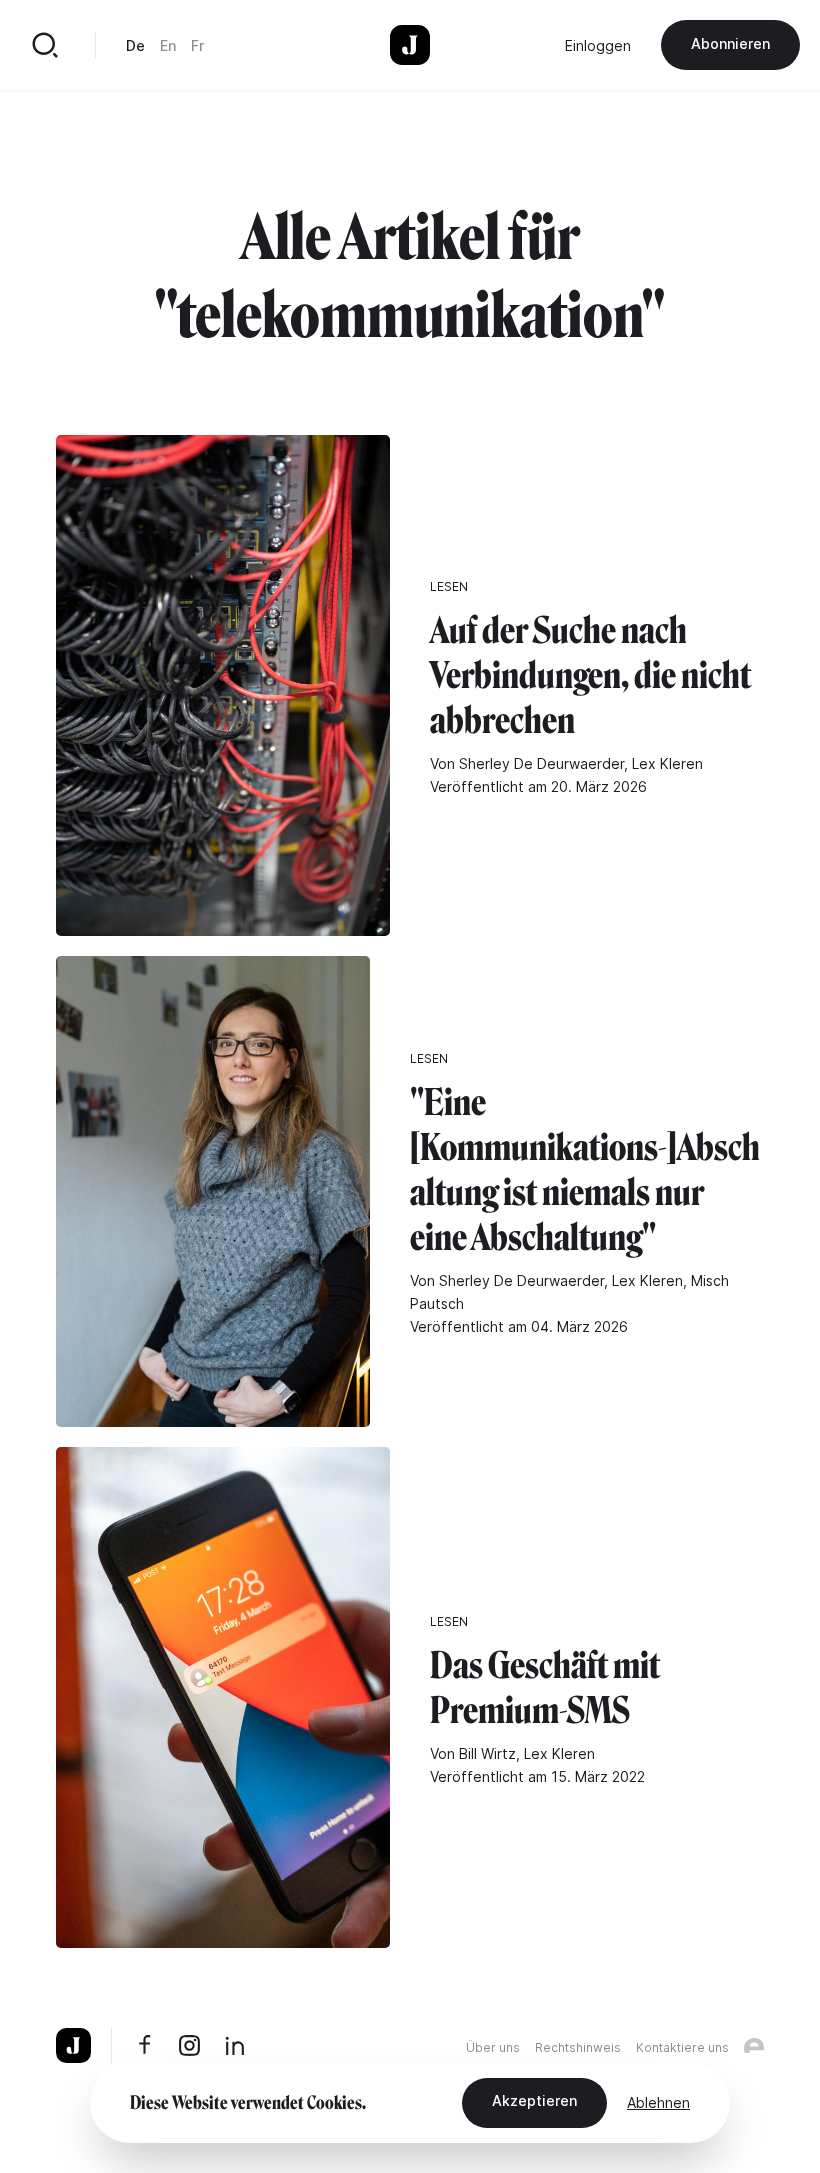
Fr (197, 45)
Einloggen (598, 45)
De (135, 45)
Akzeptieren (534, 2100)
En (168, 45)
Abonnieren (730, 43)
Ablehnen (658, 2102)
